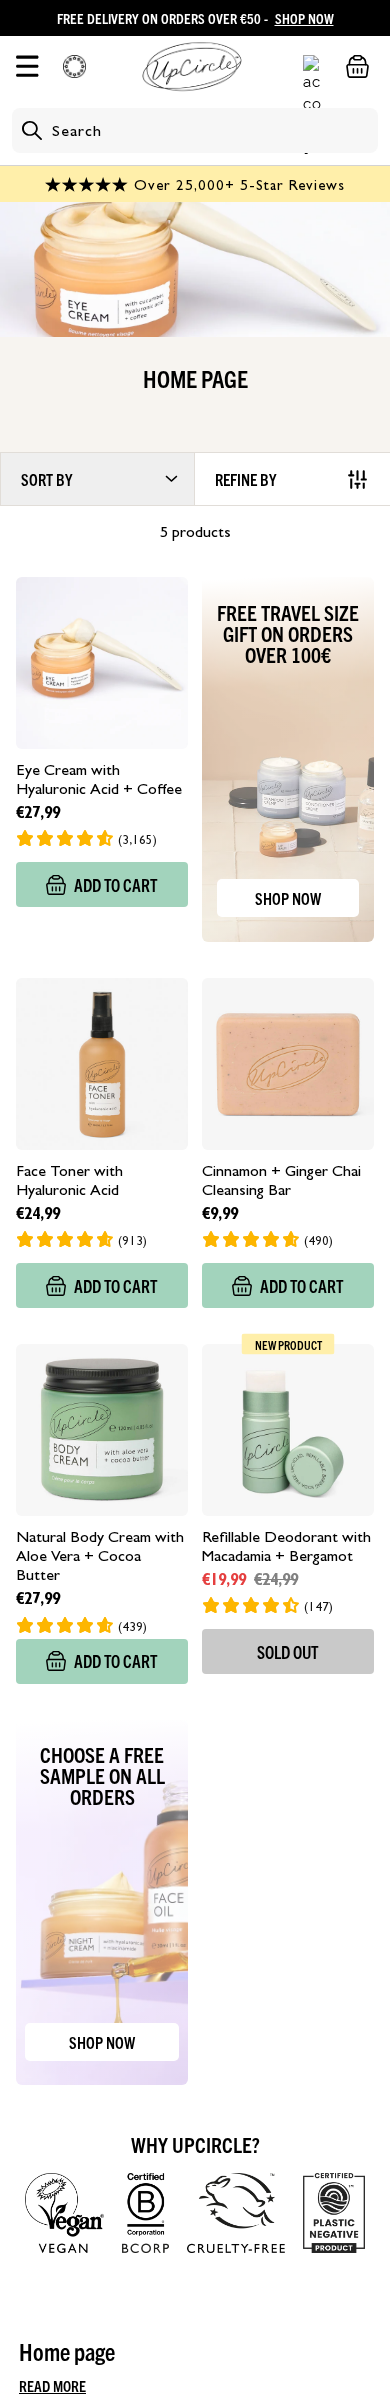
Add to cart (116, 884)
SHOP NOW (304, 18)
